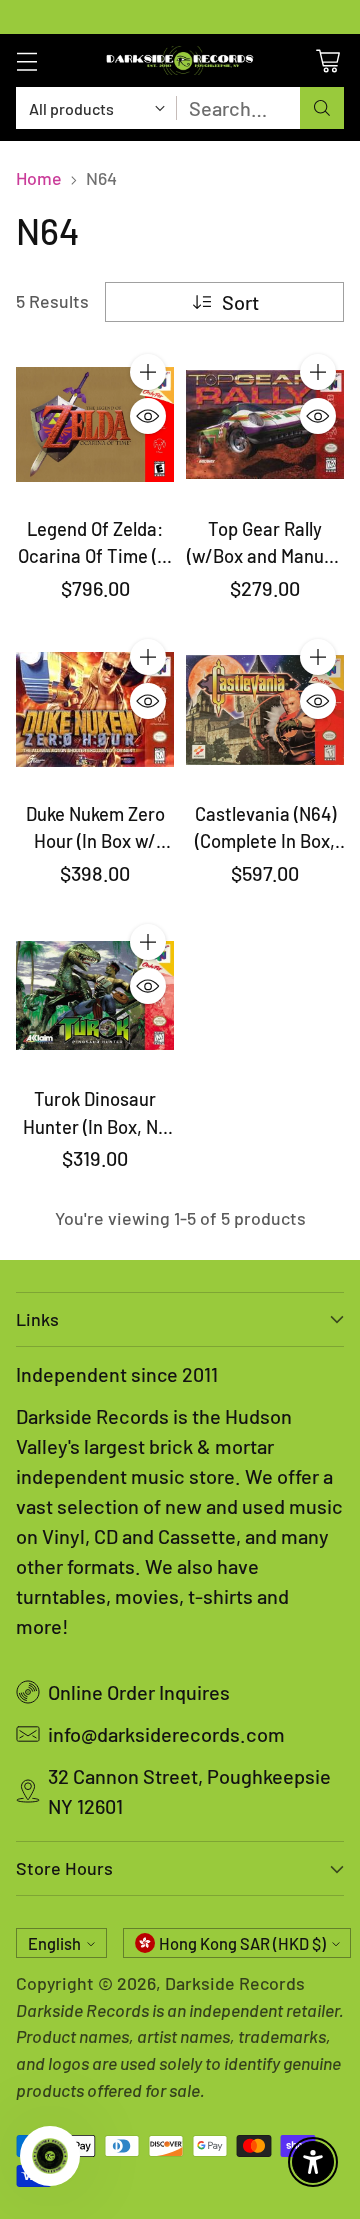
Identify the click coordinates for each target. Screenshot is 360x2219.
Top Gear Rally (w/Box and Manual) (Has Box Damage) (265, 556)
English (54, 1943)
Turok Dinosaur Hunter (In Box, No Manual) (95, 1126)
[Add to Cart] (148, 372)
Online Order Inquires (139, 1692)
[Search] (322, 108)
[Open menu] (26, 60)
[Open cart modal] (327, 60)
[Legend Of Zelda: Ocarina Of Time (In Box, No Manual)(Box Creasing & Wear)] (95, 425)
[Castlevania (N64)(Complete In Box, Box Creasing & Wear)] (265, 710)
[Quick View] (148, 416)
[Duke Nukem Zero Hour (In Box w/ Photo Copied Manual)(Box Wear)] (95, 710)
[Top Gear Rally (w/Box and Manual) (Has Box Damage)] (265, 425)
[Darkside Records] (180, 60)
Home (39, 178)
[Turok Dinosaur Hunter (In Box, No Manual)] (95, 995)
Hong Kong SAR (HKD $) (242, 1943)
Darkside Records (235, 1983)
